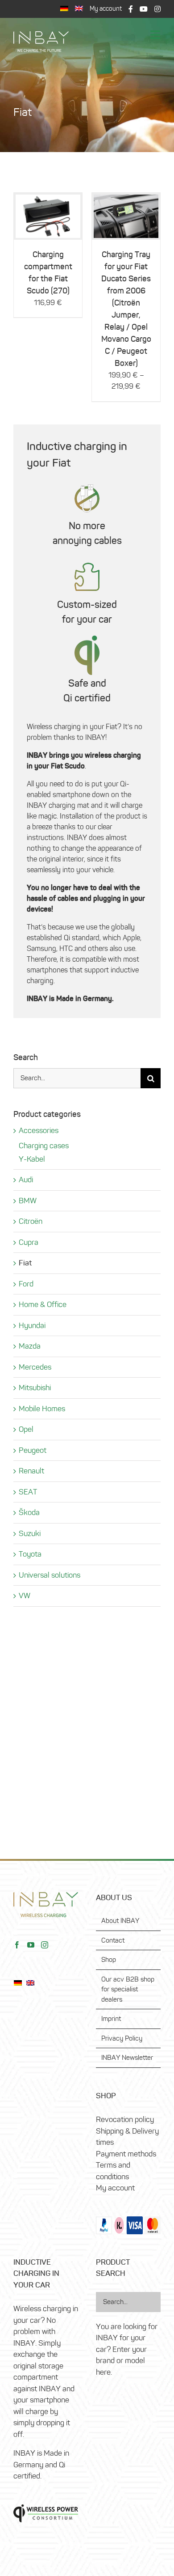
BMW (28, 1201)
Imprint (111, 2019)
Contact (113, 1940)
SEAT (28, 1492)
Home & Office (43, 1304)
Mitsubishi (35, 1388)
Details (48, 218)
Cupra (29, 1242)
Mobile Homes (42, 1409)
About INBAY (120, 1921)
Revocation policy (125, 2119)
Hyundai (32, 1325)
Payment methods (126, 2154)
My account (115, 2188)
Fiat (25, 1263)
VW (25, 1596)
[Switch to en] (33, 1982)
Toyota (30, 1554)
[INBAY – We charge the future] (41, 35)
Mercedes (35, 1367)
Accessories (39, 1130)
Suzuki (30, 1533)
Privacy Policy (122, 2038)
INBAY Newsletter (127, 2058)
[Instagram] (45, 1945)
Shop (109, 1960)
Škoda (29, 1512)
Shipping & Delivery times (127, 2137)
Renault (31, 1471)
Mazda (30, 1346)
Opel (26, 1429)
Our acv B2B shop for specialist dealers (128, 1989)
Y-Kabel (32, 1159)
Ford (26, 1284)
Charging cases (44, 1146)
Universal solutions (50, 1575)
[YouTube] (31, 1945)
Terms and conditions (113, 2171)
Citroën (31, 1221)
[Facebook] (17, 1945)
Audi (26, 1180)
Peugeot (33, 1450)
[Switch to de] (64, 9)
